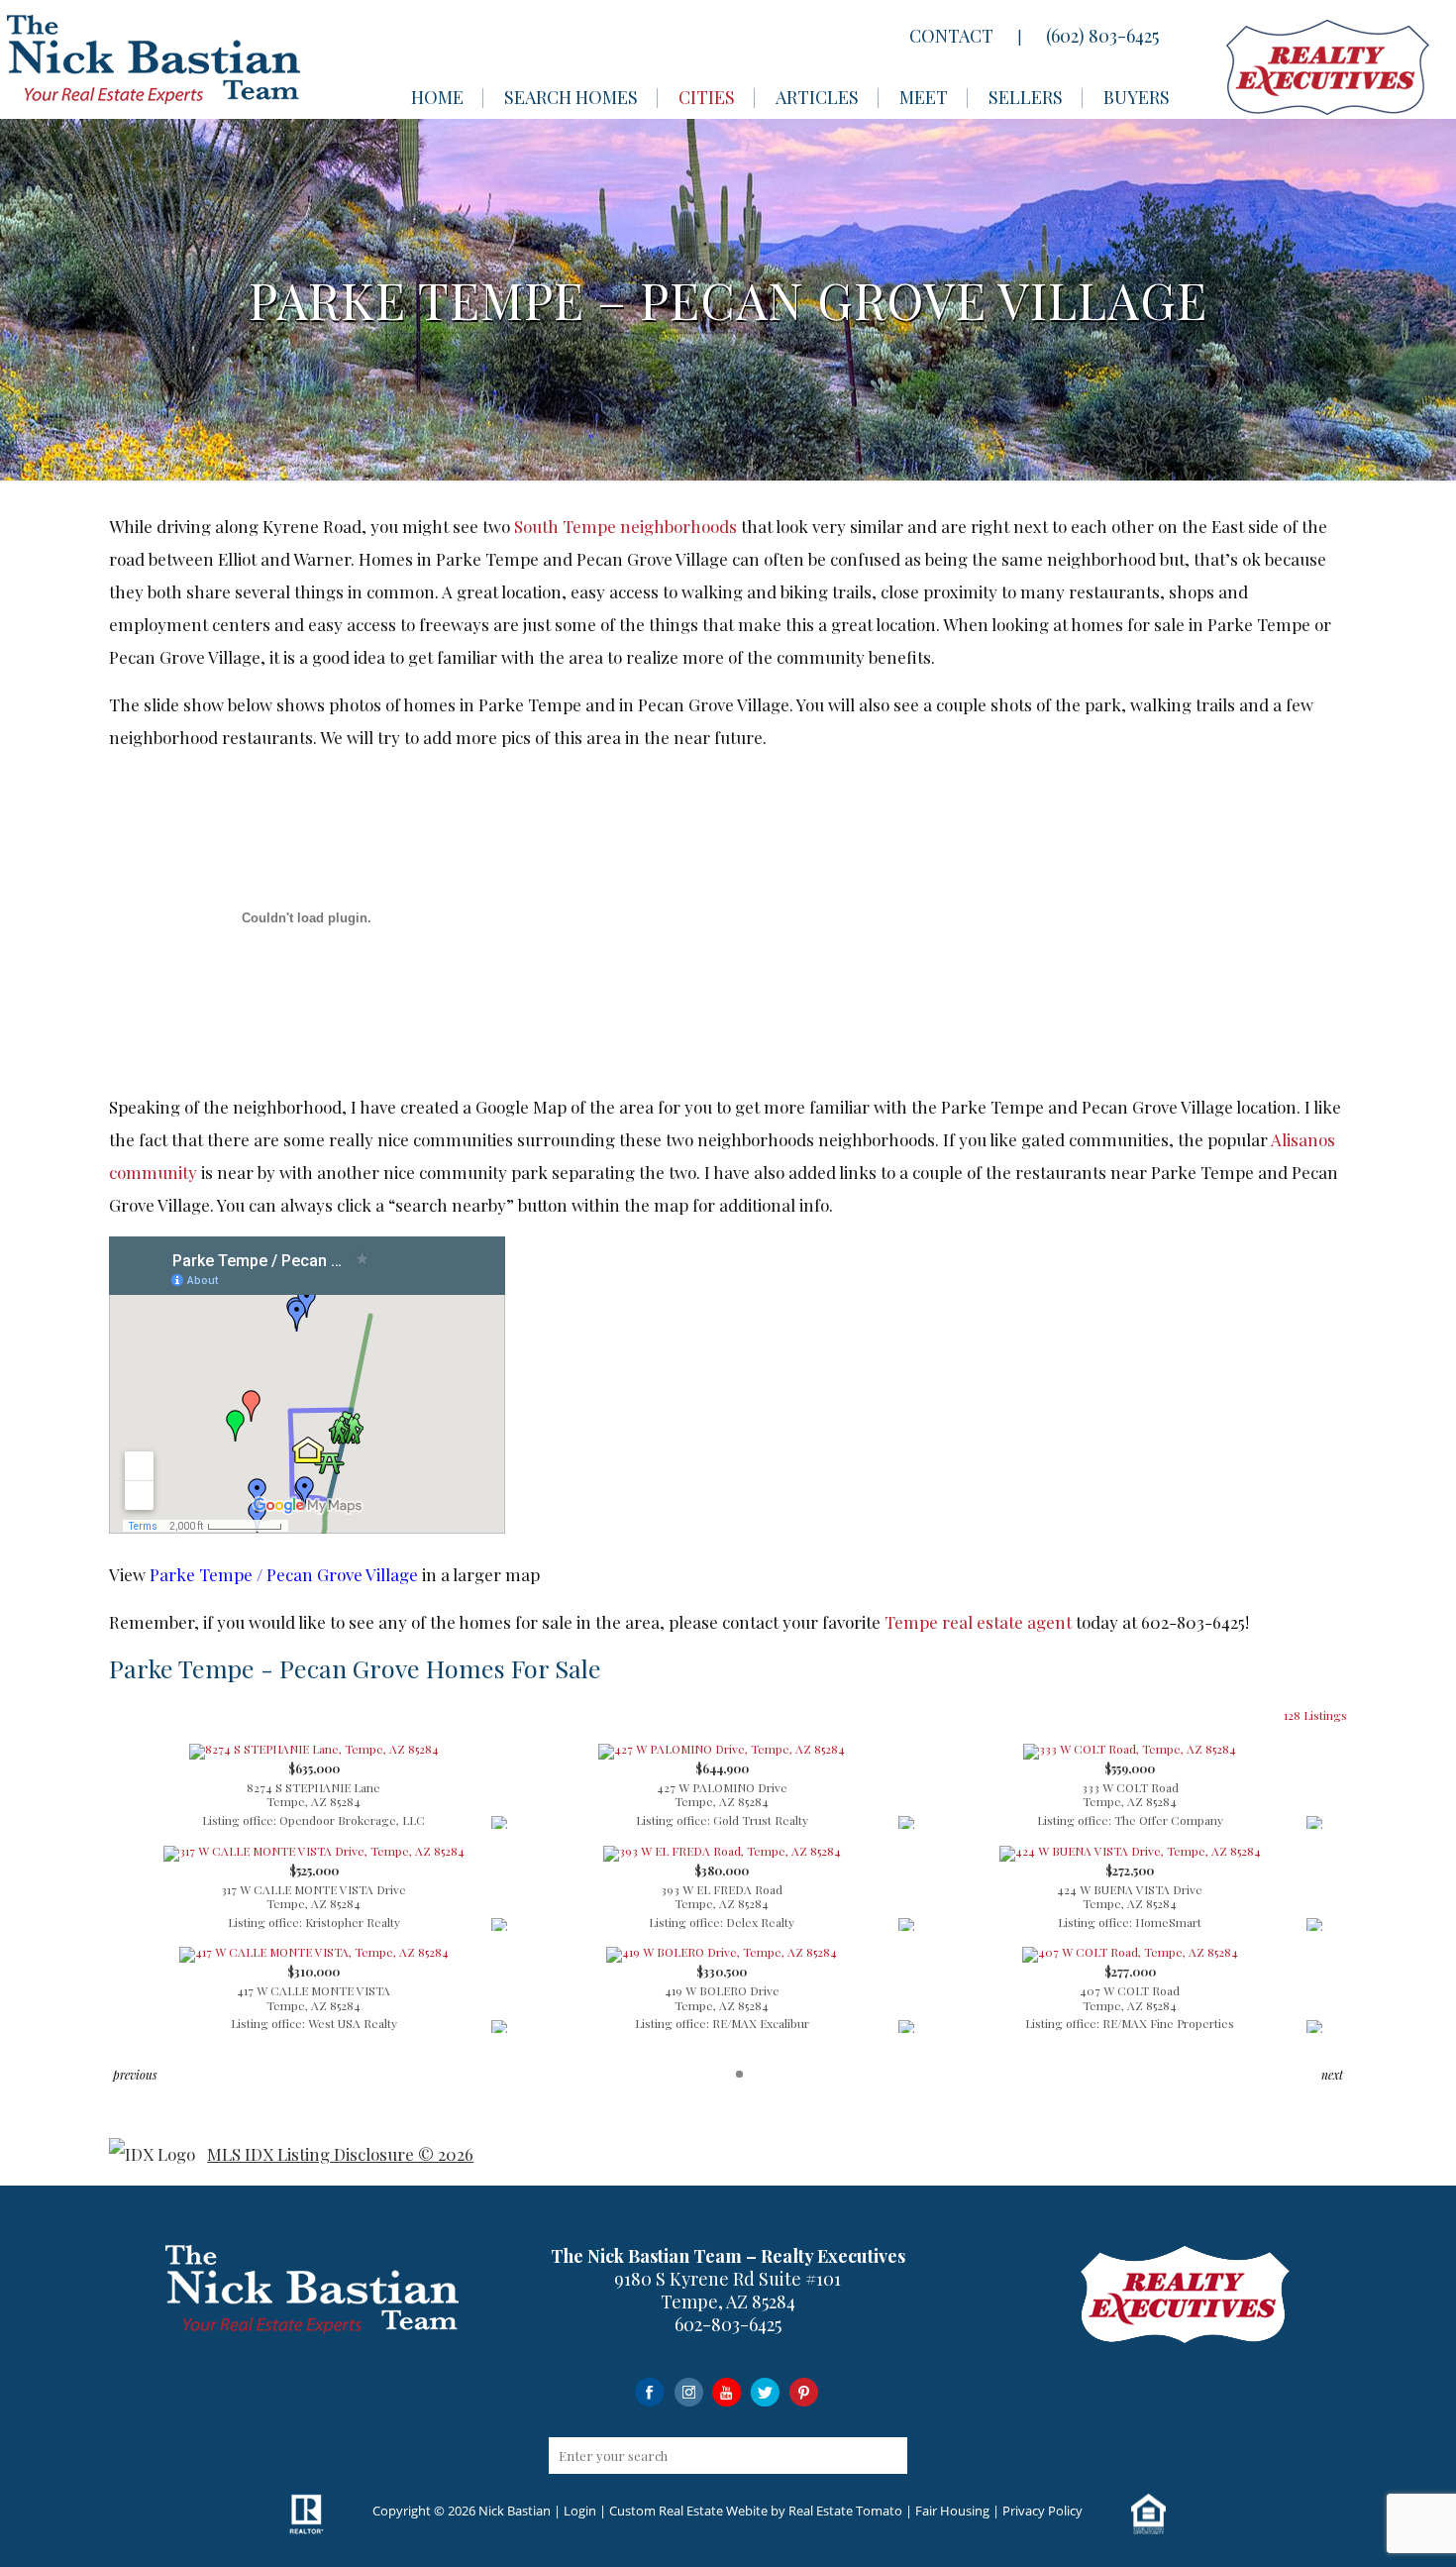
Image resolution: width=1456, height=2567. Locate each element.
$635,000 (313, 1794)
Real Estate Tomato (845, 2511)
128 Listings (1315, 1715)
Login (580, 2511)
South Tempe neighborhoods (625, 526)
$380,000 (722, 1896)
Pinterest (804, 2391)
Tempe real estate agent (978, 1622)
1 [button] (739, 2074)
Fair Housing (952, 2511)
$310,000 (314, 1997)
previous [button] (135, 2075)
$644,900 (722, 1794)
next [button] (1332, 2075)
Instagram (688, 2391)
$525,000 (313, 1896)
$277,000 (1130, 1997)
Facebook (649, 2391)
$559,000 (1130, 1794)
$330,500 (722, 1997)
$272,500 (1130, 1896)
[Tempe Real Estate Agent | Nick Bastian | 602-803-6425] (154, 59)
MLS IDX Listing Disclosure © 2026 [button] (340, 2154)
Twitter (765, 2391)
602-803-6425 (728, 2324)
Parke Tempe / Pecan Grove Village (284, 1574)
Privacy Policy (1042, 2511)
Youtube (727, 2391)
